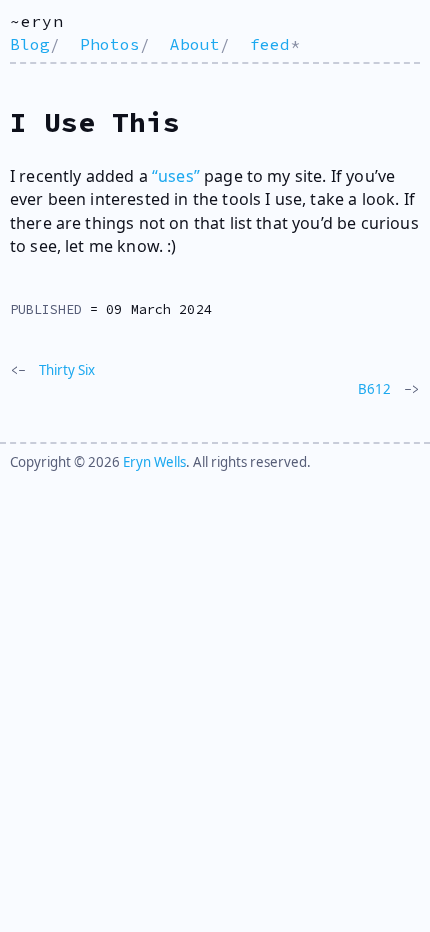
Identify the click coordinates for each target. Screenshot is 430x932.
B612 (374, 389)
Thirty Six (67, 370)
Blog (30, 44)
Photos (110, 44)
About (195, 44)
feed (270, 44)
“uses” (176, 176)
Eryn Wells (154, 462)
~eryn (37, 21)
